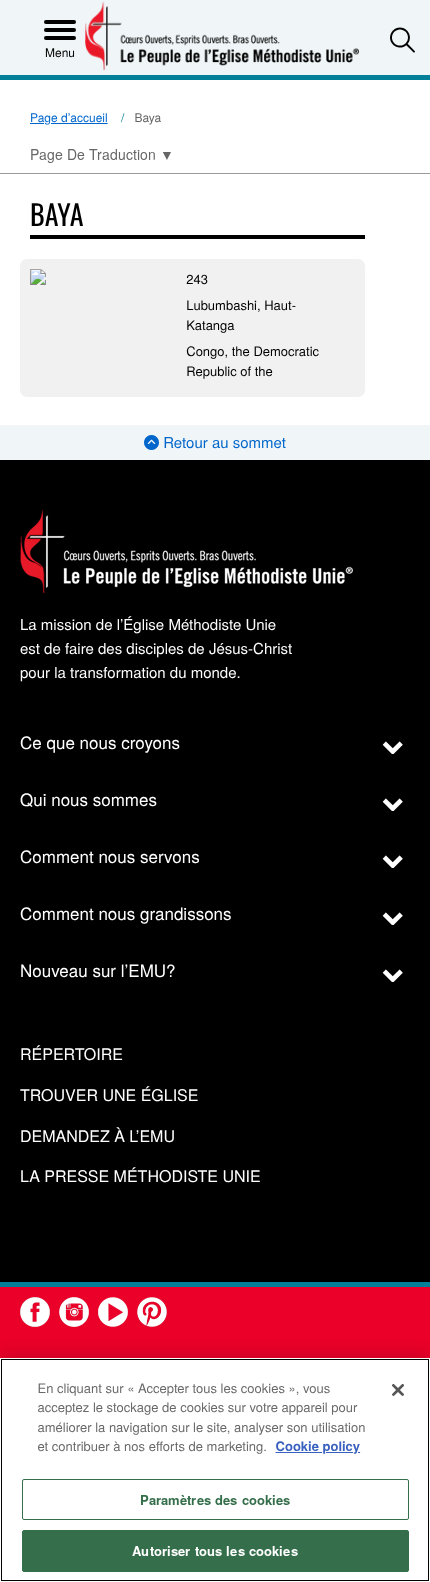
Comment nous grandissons (126, 912)
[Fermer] (398, 1390)
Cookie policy (318, 1445)
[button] (402, 39)
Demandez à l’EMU (97, 1136)
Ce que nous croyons (100, 741)
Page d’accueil (69, 117)
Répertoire (71, 1054)
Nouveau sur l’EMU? (98, 969)
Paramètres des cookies (215, 1499)
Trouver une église (109, 1095)
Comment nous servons (110, 855)
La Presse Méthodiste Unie (140, 1176)
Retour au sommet (222, 442)
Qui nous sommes (88, 798)
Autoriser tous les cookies (214, 1550)
